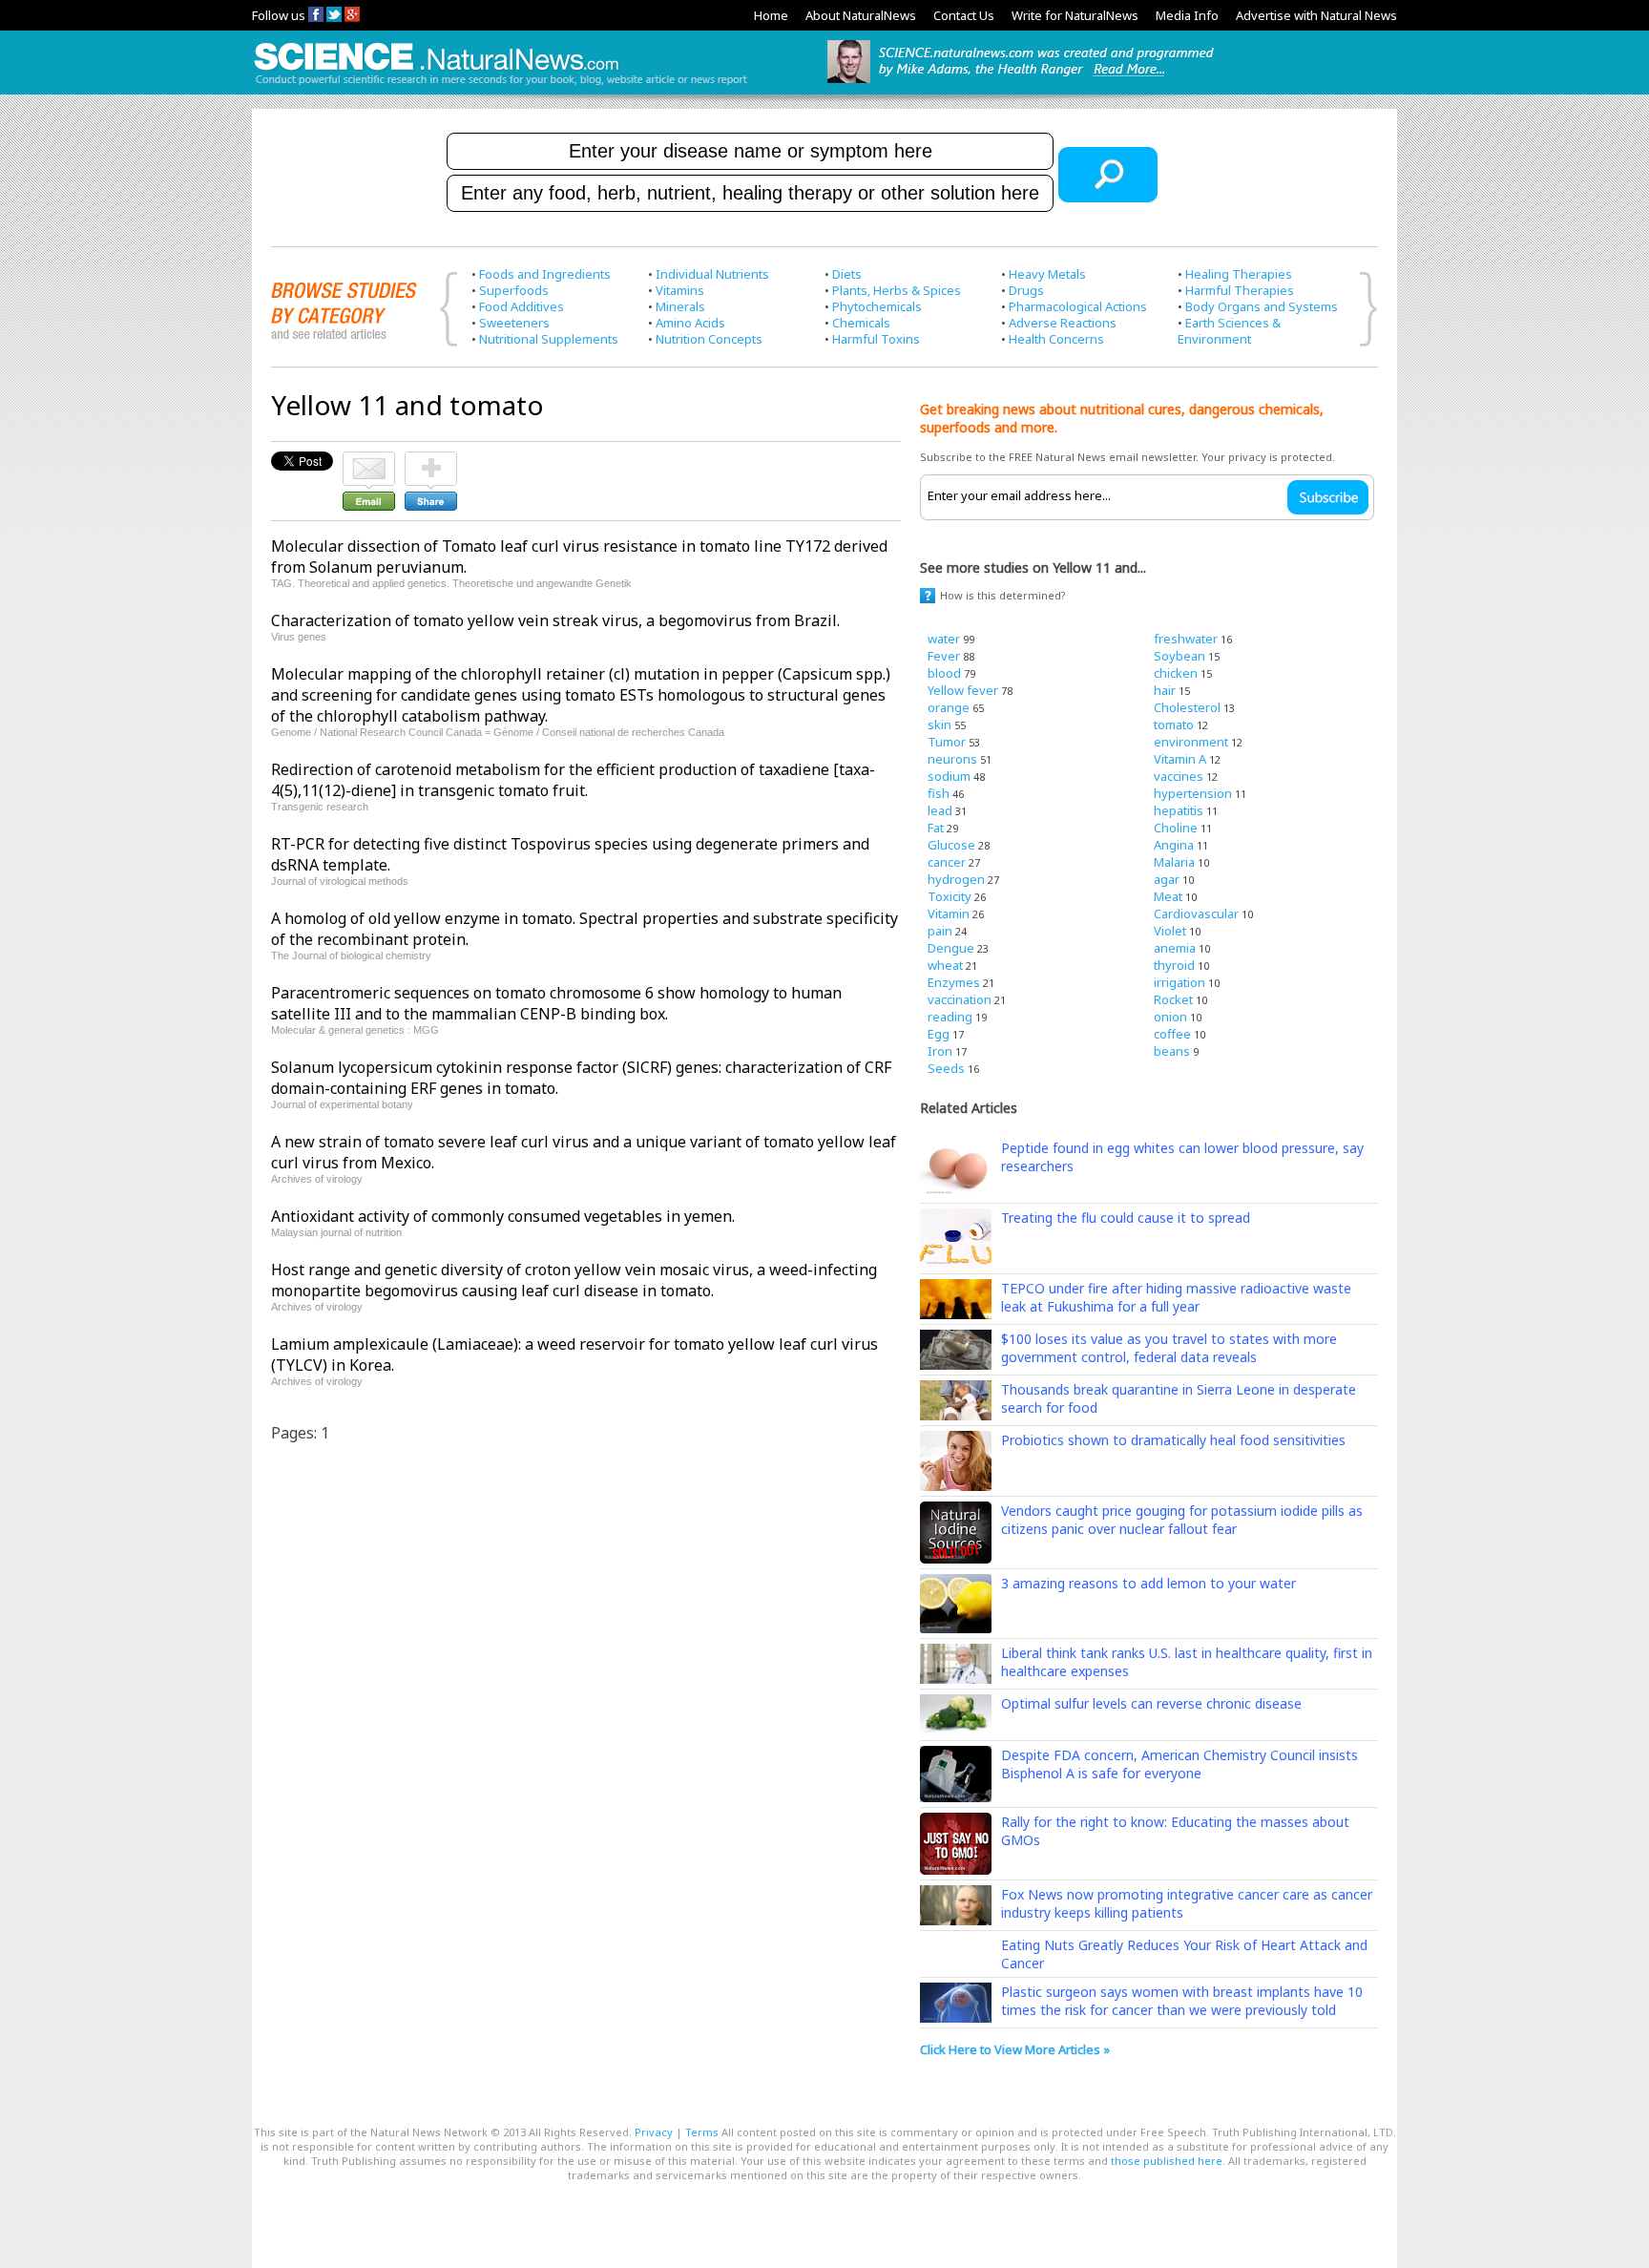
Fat (936, 828)
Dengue (951, 948)
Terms (702, 2132)
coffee (1172, 1034)
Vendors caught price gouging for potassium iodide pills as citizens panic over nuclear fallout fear (1182, 1520)
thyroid (1174, 965)
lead (940, 810)
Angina (1174, 845)
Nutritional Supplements (549, 339)
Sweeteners (514, 323)
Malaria (1174, 862)
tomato (1174, 724)
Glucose (951, 845)
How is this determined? (1003, 595)
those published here (1167, 2161)
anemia (1175, 948)
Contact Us (964, 15)
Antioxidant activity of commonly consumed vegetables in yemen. (503, 1216)
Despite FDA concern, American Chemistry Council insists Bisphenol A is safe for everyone (1179, 1764)
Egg (939, 1034)
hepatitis (1179, 810)
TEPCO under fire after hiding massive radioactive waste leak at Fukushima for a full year (1176, 1297)
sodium (949, 776)
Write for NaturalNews (1075, 15)
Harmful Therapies (1240, 290)
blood (944, 673)
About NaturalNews (861, 15)
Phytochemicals (877, 306)
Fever (944, 656)
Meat (1168, 896)
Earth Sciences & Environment (1229, 331)
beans (1172, 1051)
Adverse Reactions (1063, 323)
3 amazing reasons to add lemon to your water (1148, 1583)
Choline (1176, 828)
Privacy (654, 2132)
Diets (847, 274)
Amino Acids (690, 323)
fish (939, 793)
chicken (1176, 673)
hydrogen (956, 879)
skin (939, 724)
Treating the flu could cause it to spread (1126, 1218)
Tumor (947, 742)
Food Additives (522, 306)
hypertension (1193, 793)
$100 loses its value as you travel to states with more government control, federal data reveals (1169, 1348)
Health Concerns (1056, 339)
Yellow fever (963, 690)
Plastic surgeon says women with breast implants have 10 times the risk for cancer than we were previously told (1182, 2001)
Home (771, 15)
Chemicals (861, 323)
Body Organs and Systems (1262, 306)
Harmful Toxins (876, 339)
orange (949, 707)
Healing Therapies (1239, 274)
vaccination (960, 999)
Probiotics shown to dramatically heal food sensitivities (1173, 1440)
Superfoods (514, 290)
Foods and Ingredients (545, 274)
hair (1165, 690)
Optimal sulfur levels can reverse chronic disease (1151, 1703)
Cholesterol (1187, 707)
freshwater (1186, 639)
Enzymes (954, 982)
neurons (952, 759)
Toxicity (950, 896)
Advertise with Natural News (1316, 15)
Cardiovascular (1196, 913)
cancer (947, 862)
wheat (945, 965)
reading (950, 1017)
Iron (940, 1051)
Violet (1170, 931)
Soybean (1179, 656)
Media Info (1187, 15)
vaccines (1179, 776)
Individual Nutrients (712, 274)
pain (940, 931)
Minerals (680, 306)
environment (1191, 742)
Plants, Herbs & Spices (897, 290)
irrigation (1179, 982)
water (944, 639)
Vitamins (680, 290)
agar (1167, 879)
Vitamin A (1180, 759)
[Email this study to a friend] (369, 460)
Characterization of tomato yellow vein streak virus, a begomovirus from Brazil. (555, 620)
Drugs (1026, 290)
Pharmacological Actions (1078, 306)
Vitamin (949, 913)
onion (1170, 1017)
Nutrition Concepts (709, 339)
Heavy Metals (1047, 274)
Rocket (1173, 999)
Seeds (946, 1068)
